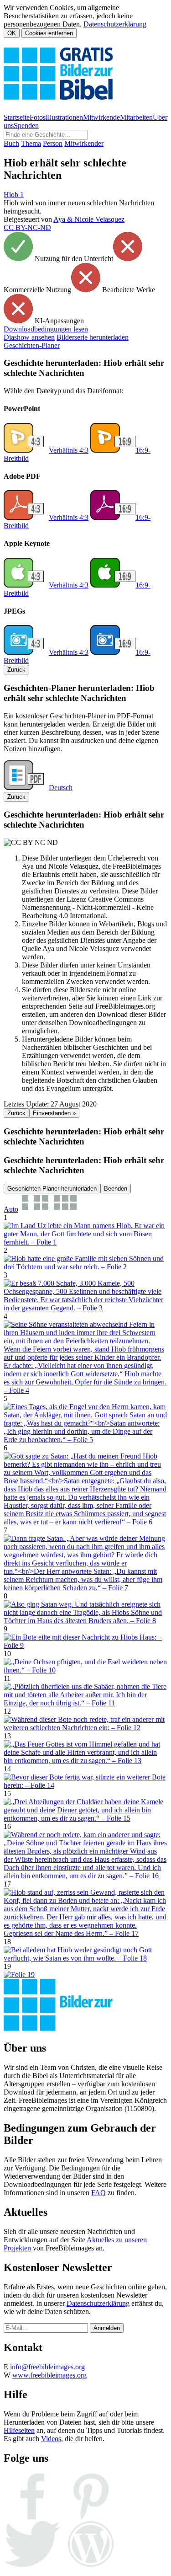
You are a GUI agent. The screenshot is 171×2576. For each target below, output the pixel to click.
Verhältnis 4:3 (69, 450)
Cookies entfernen (49, 33)
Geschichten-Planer (32, 345)
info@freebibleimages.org (47, 2367)
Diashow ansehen (29, 337)
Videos (51, 2439)
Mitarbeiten (136, 117)
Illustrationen (64, 117)
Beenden (116, 1189)
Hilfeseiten (19, 2430)
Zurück (16, 670)
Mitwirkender (84, 143)
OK (12, 33)
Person (53, 143)
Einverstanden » (54, 1113)
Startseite (17, 117)
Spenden (26, 126)
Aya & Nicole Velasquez (89, 219)
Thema (31, 143)
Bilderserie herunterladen (93, 337)
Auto (11, 1209)
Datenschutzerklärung (115, 24)
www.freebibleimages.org (49, 2375)
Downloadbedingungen (46, 329)
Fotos (38, 117)
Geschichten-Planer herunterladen (52, 1189)
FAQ (98, 2193)
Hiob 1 (14, 195)
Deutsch (61, 788)
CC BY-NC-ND (27, 227)
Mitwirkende (101, 117)
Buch (11, 143)
